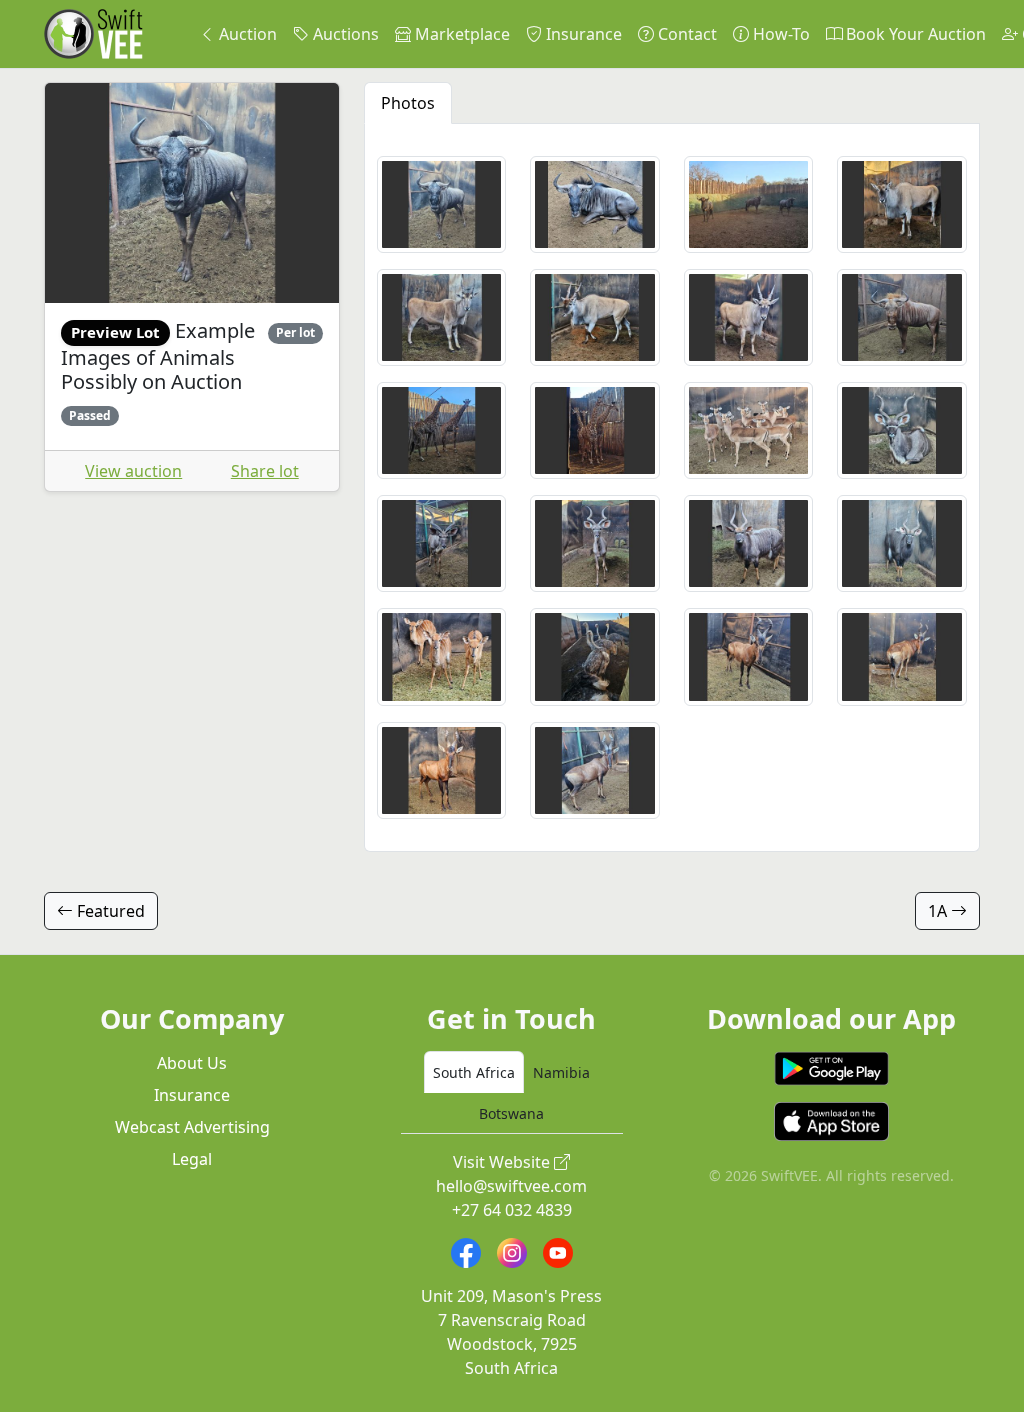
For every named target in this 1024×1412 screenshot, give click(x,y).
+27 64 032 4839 (512, 1210)
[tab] (474, 1072)
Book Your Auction (914, 34)
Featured (109, 911)
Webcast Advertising (192, 1127)
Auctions (344, 34)
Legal (192, 1159)
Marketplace (460, 34)
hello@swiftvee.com (511, 1186)
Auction (246, 34)
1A (939, 911)
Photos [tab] (408, 103)
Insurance (582, 34)
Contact (685, 34)
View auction (133, 471)
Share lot (265, 471)
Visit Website (503, 1162)
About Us (192, 1063)
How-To (779, 34)
